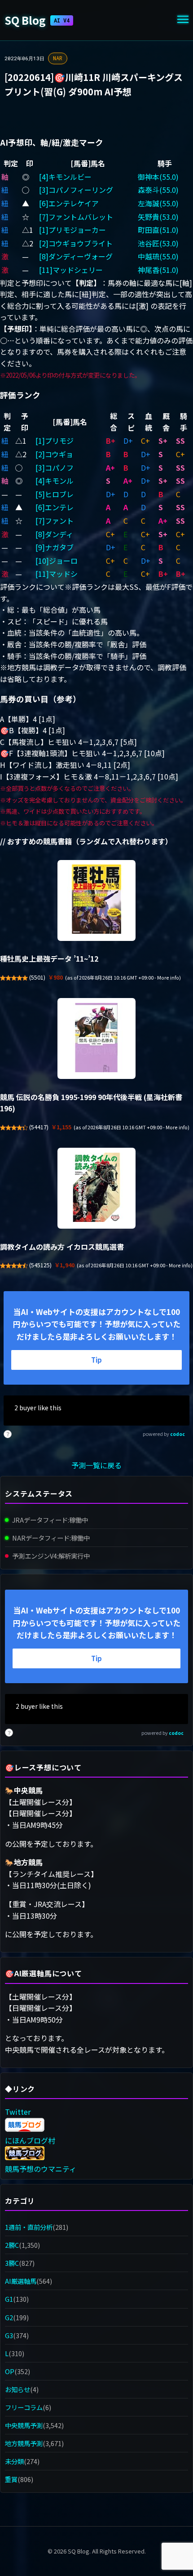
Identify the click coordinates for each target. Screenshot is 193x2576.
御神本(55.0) (158, 177)
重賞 (11, 2479)
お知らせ (18, 2389)
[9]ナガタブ (55, 547)
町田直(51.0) (158, 230)
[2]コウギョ (54, 454)
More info (168, 978)
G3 (9, 2335)
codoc (178, 1434)
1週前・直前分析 (29, 2227)
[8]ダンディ (54, 534)
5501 (37, 977)
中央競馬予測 (24, 2425)
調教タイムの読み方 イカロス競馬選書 (62, 1247)
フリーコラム (24, 2407)
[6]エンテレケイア (69, 203)
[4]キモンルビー (65, 177)
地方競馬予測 (24, 2443)
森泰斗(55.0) (158, 190)
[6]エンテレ (55, 507)
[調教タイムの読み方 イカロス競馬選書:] (96, 1188)
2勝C (12, 2245)
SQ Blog (37, 20)
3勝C (12, 2263)
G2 (9, 2317)
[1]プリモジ (55, 441)
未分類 (14, 2461)
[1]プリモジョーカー (72, 230)
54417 (39, 1127)
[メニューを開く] (183, 20)
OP (10, 2371)
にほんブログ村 (30, 2140)
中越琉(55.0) (158, 256)
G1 (9, 2299)
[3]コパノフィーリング (76, 190)
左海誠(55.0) (158, 203)
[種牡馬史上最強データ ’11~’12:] (96, 900)
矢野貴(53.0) (158, 217)
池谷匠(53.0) (158, 243)
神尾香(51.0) (158, 270)
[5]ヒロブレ (55, 494)
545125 (40, 1265)
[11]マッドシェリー (71, 270)
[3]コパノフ (55, 468)
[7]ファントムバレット (76, 217)
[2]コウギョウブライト (76, 243)
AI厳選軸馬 (21, 2281)
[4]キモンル (55, 481)
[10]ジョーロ (57, 561)
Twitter (18, 2112)
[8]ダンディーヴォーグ (76, 256)
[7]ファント (55, 521)
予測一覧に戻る (96, 1465)
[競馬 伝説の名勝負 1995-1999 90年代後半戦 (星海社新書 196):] (96, 1038)
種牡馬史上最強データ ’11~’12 (49, 958)
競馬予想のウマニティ (41, 2169)
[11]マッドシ (57, 574)
